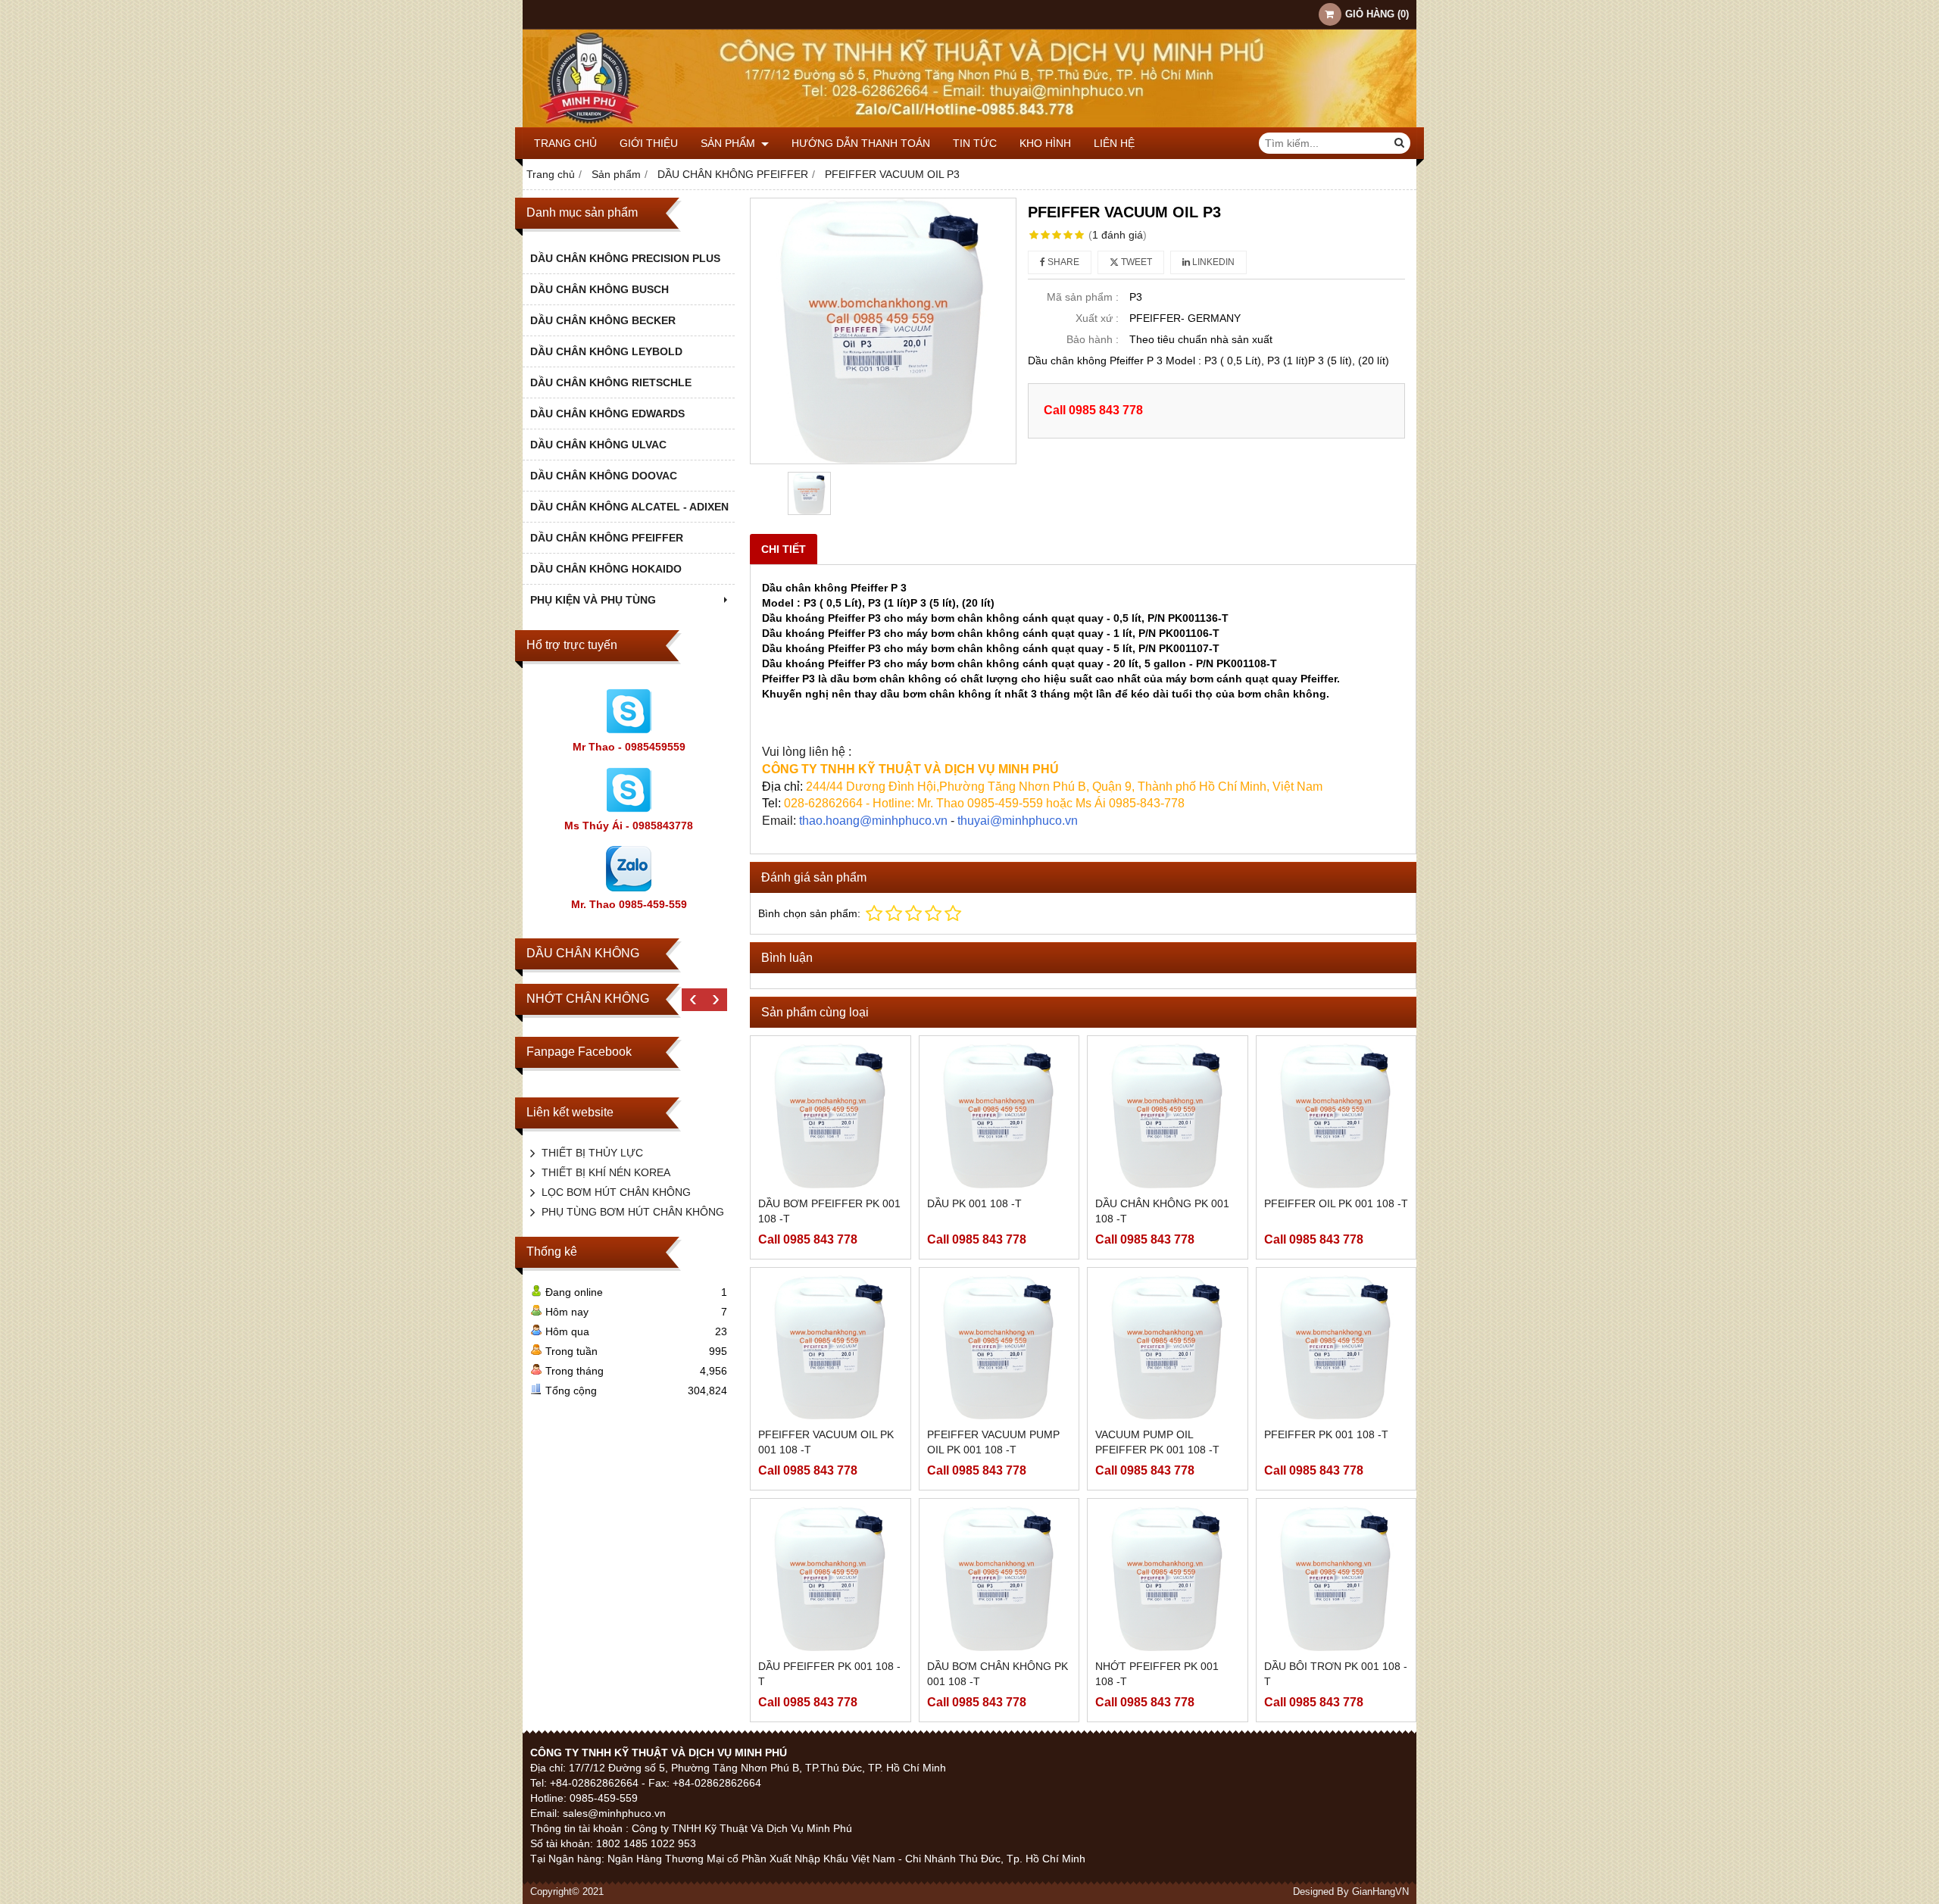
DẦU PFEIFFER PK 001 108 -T (829, 1674)
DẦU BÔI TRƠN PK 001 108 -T (1336, 1674)
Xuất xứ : (1097, 318)
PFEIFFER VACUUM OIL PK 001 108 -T (826, 1442)
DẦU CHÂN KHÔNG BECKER (603, 320)
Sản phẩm (729, 143)
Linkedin (1212, 262)
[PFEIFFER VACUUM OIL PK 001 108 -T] (831, 1348)
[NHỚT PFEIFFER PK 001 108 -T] (1168, 1579)
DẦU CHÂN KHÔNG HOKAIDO (606, 569)
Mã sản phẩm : (1083, 297)
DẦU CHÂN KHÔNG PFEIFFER (607, 538)
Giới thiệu (649, 143)
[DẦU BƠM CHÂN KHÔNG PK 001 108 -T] (999, 1579)
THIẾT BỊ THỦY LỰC (592, 1153)
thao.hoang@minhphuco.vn (873, 821)
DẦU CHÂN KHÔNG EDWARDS (607, 414)
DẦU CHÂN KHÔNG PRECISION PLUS (625, 258)
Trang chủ (565, 143)
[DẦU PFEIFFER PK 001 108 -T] (831, 1579)
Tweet (1135, 262)
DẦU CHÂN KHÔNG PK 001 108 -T (1162, 1211)
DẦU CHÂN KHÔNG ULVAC (598, 445)
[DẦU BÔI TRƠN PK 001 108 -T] (1336, 1579)
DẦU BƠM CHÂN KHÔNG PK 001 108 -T (998, 1674)
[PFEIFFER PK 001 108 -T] (1336, 1348)
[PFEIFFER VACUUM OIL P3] (883, 331)
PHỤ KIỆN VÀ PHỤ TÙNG (593, 600)
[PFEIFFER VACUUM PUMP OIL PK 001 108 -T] (999, 1348)
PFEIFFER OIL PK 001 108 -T (1336, 1203)
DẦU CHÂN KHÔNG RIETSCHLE (611, 382)
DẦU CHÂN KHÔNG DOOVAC (604, 476)
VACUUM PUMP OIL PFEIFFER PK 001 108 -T (1157, 1442)
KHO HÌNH (1045, 143)
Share (1062, 262)
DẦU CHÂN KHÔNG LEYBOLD (606, 351)
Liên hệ (1114, 143)
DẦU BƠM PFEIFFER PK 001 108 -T (829, 1211)
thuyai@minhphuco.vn (1018, 821)
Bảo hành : (1093, 339)
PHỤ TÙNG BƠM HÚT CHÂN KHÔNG (633, 1212)
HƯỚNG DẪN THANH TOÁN (861, 143)
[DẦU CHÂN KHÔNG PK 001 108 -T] (1168, 1116)
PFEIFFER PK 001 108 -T (1326, 1434)
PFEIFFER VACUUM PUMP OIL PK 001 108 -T (993, 1442)
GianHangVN (1380, 1892)
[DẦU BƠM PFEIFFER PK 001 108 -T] (831, 1116)
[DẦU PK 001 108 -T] (999, 1116)
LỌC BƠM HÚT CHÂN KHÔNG (616, 1192)
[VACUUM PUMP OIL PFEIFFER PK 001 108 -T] (1168, 1348)
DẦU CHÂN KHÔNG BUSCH (599, 289)
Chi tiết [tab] (784, 549)
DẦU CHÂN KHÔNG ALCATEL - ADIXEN (629, 507)
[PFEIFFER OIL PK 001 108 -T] (1336, 1116)
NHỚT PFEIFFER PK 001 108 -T (1157, 1674)
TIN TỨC (975, 143)
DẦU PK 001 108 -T (974, 1203)
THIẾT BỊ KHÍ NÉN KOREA (606, 1172)
